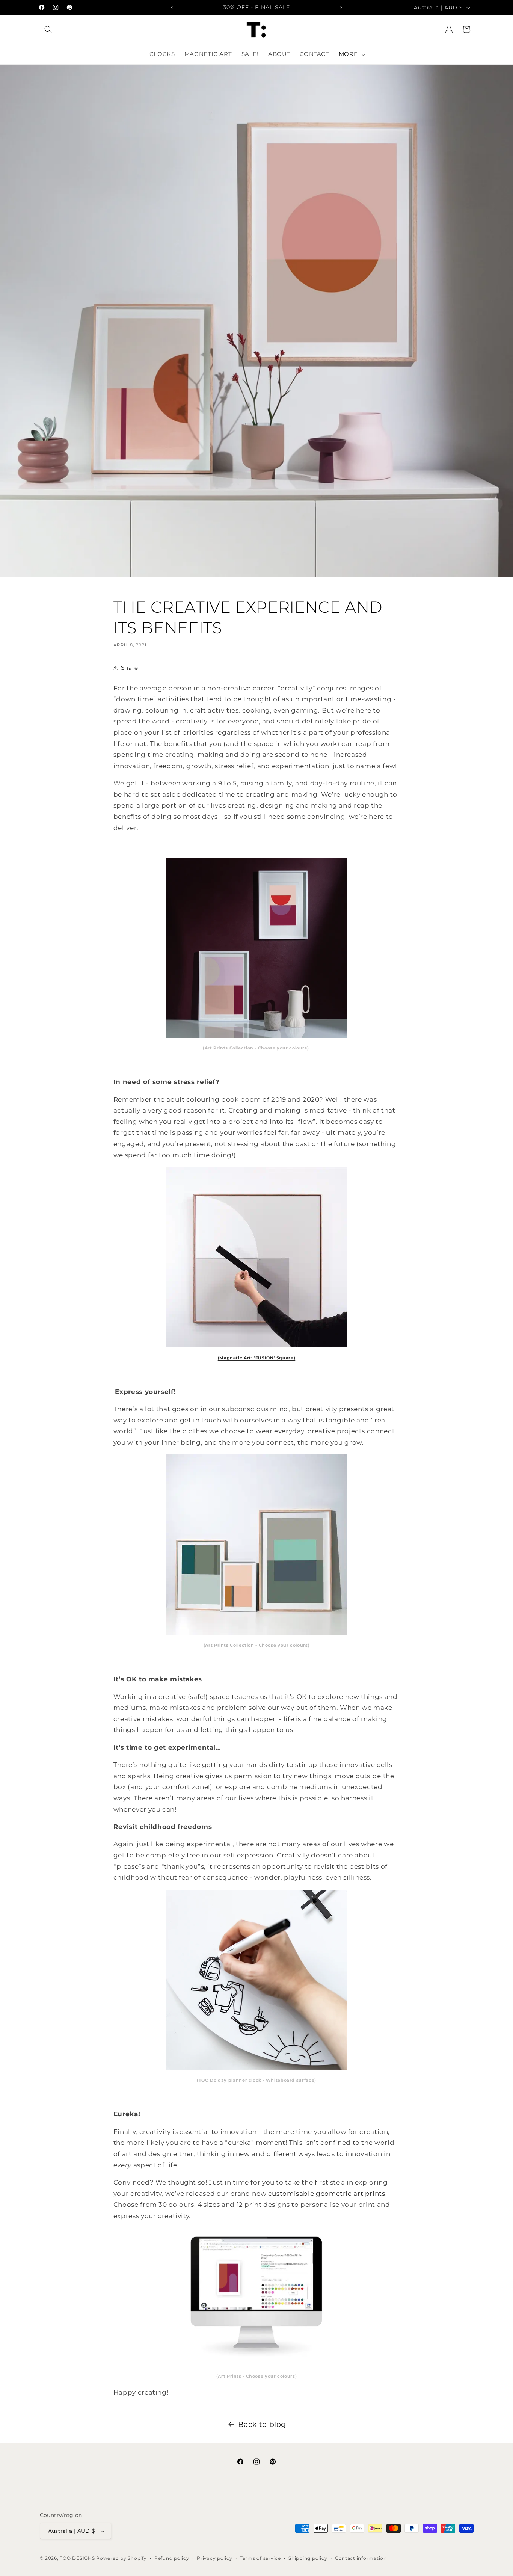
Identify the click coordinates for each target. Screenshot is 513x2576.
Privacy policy (214, 2558)
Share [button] (130, 668)
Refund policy (172, 2558)
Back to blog (262, 2424)
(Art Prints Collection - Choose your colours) (256, 1048)
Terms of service (260, 2558)
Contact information (361, 2558)
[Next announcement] (341, 8)
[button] (48, 29)
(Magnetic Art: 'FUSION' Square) (257, 1358)
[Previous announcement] (172, 8)
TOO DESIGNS (77, 2558)
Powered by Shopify (121, 2558)
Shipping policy (308, 2558)
